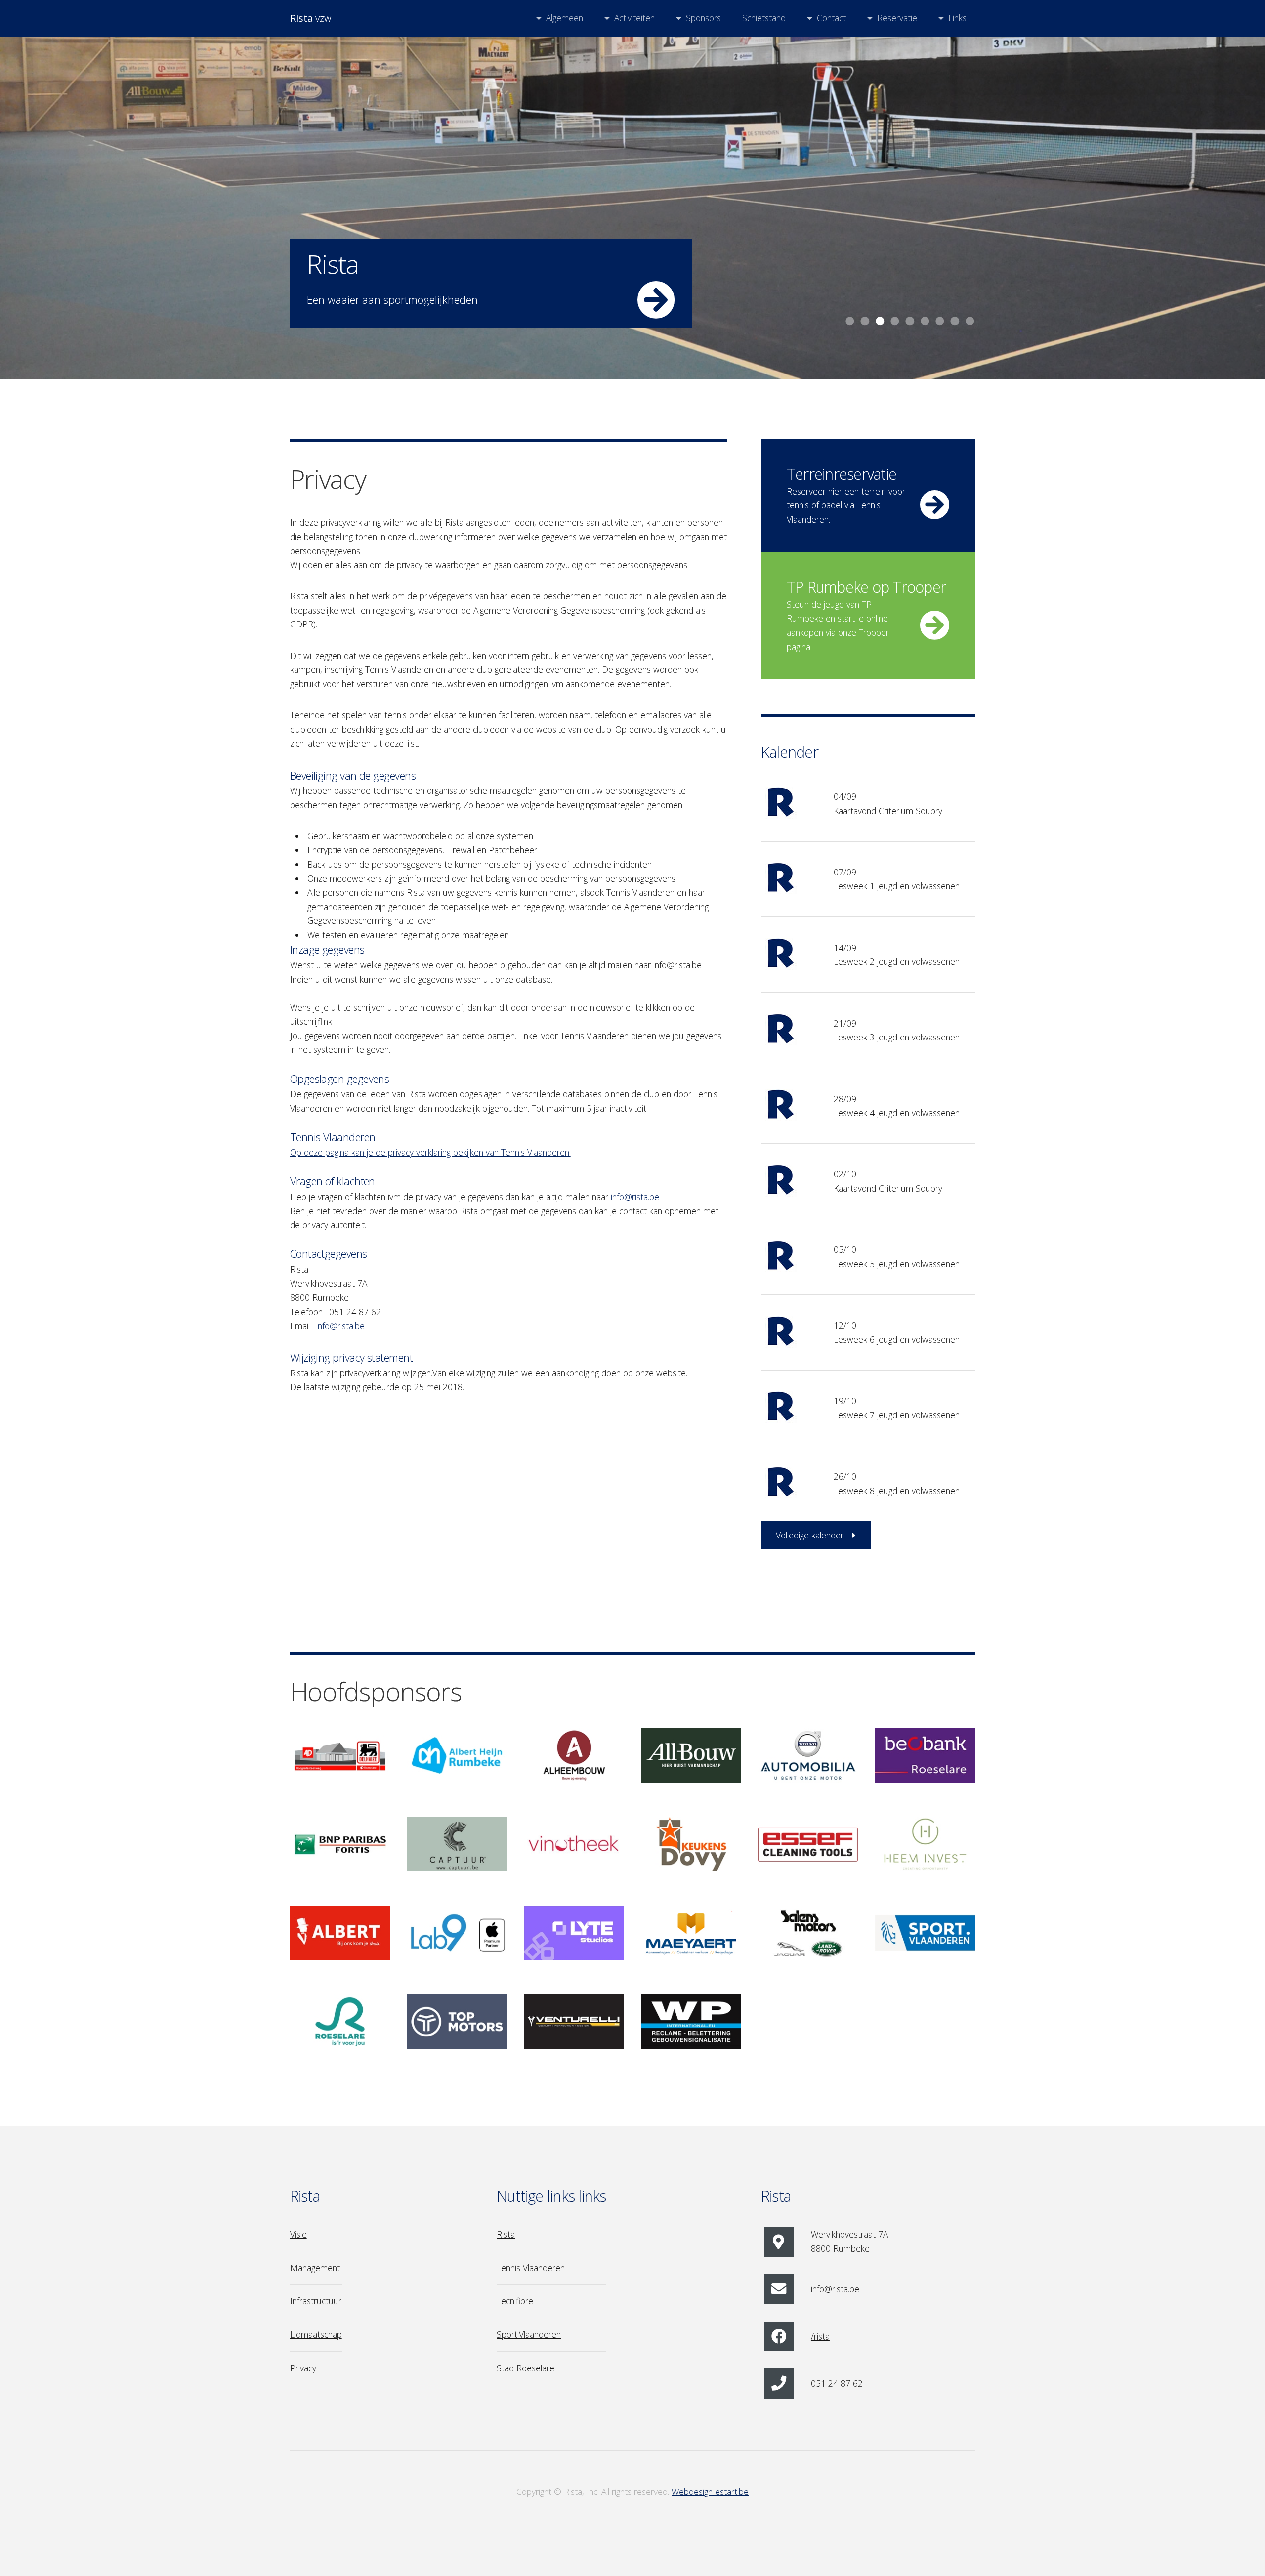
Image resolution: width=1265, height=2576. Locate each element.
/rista (820, 2336)
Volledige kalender (810, 1535)
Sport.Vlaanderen (529, 2334)
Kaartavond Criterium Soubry (888, 811)
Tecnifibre (515, 2301)
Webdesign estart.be (710, 2492)
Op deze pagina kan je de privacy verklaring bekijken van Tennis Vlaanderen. (430, 1152)
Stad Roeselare (526, 2368)
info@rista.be (635, 1197)
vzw (311, 18)
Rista (506, 2234)
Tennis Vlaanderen (531, 2268)
